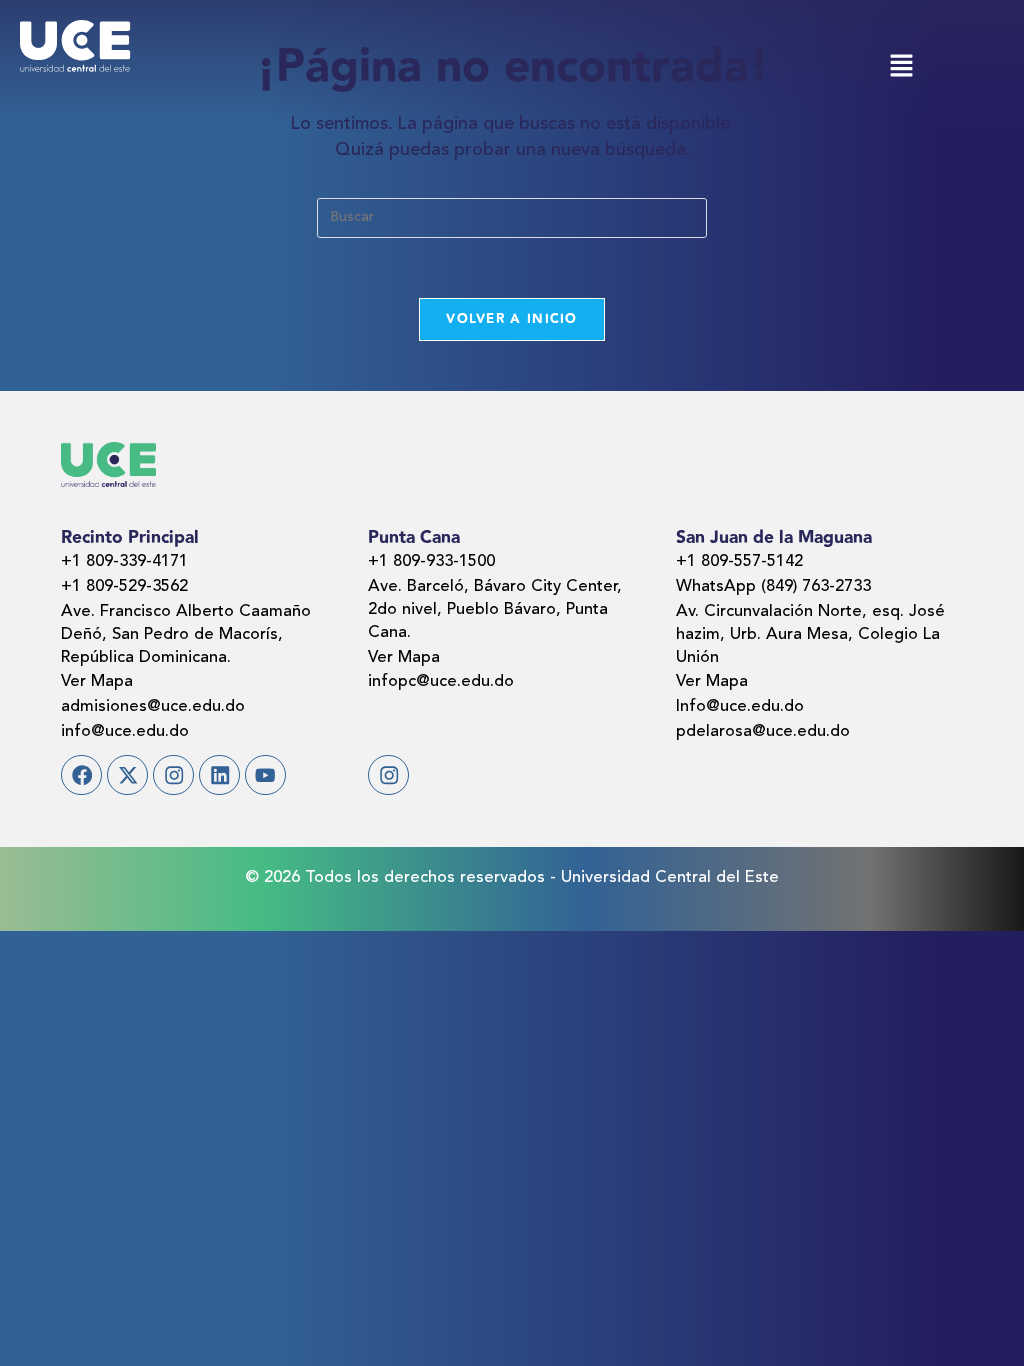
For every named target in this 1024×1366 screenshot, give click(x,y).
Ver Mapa (97, 682)
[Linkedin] (219, 775)
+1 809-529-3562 (124, 587)
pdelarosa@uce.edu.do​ (763, 732)
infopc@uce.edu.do (441, 682)
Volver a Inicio (512, 319)
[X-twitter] (127, 775)
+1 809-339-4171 (124, 562)
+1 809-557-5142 (739, 562)
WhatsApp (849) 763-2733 (773, 587)
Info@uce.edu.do (740, 707)
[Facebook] (81, 775)
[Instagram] (173, 775)
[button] (901, 68)
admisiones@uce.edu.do (153, 707)
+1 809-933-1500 (431, 562)
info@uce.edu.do (125, 732)
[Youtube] (265, 775)
